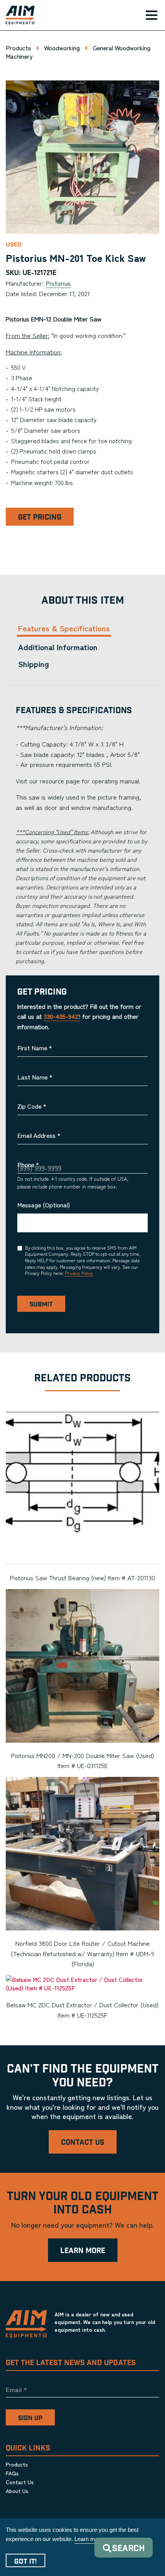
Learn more (89, 2539)
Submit (41, 1305)
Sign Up (30, 2418)
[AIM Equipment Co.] (17, 15)
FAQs (12, 2473)
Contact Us (83, 2143)
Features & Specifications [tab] (64, 628)
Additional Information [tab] (58, 647)
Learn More (83, 2251)
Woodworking (62, 48)
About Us (17, 2491)
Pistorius (58, 283)
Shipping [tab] (34, 664)
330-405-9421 (62, 1016)
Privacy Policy (79, 1273)
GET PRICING (40, 517)
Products (18, 48)
